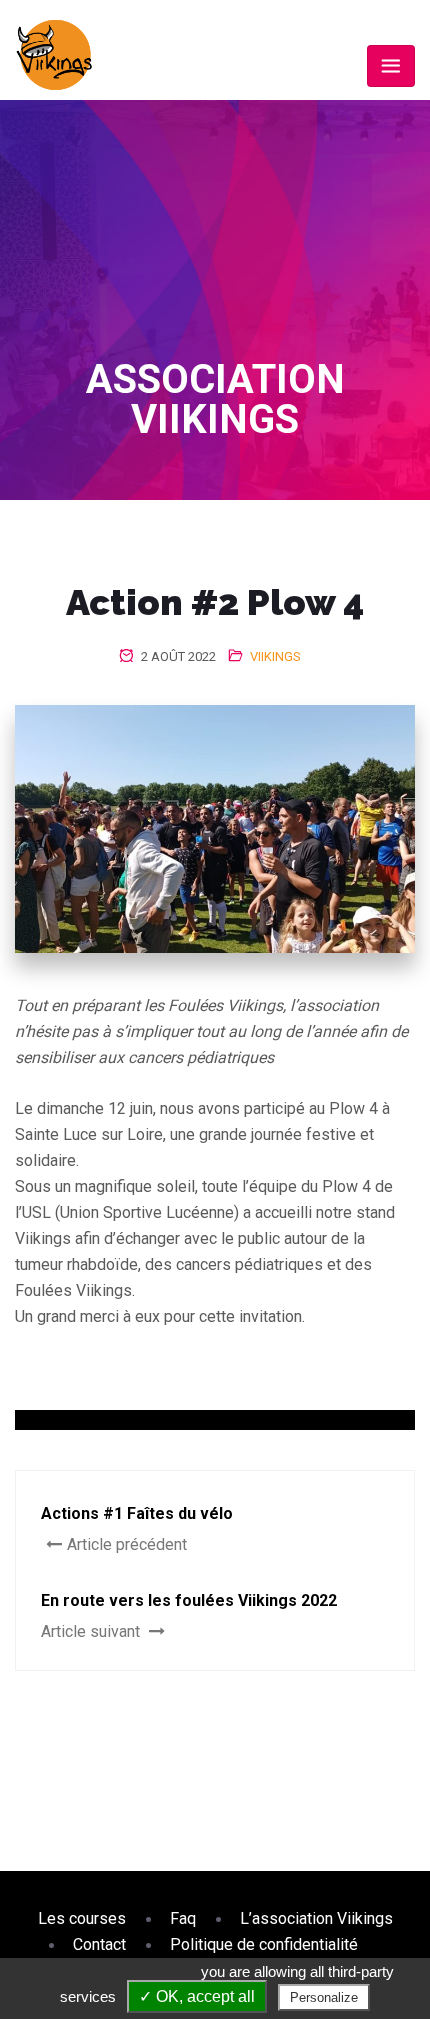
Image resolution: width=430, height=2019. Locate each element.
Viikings (275, 656)
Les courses (82, 1918)
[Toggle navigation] (391, 66)
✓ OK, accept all (197, 1996)
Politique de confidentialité (264, 1944)
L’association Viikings (316, 1918)
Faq (183, 1918)
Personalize (324, 1997)
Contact (99, 1944)
